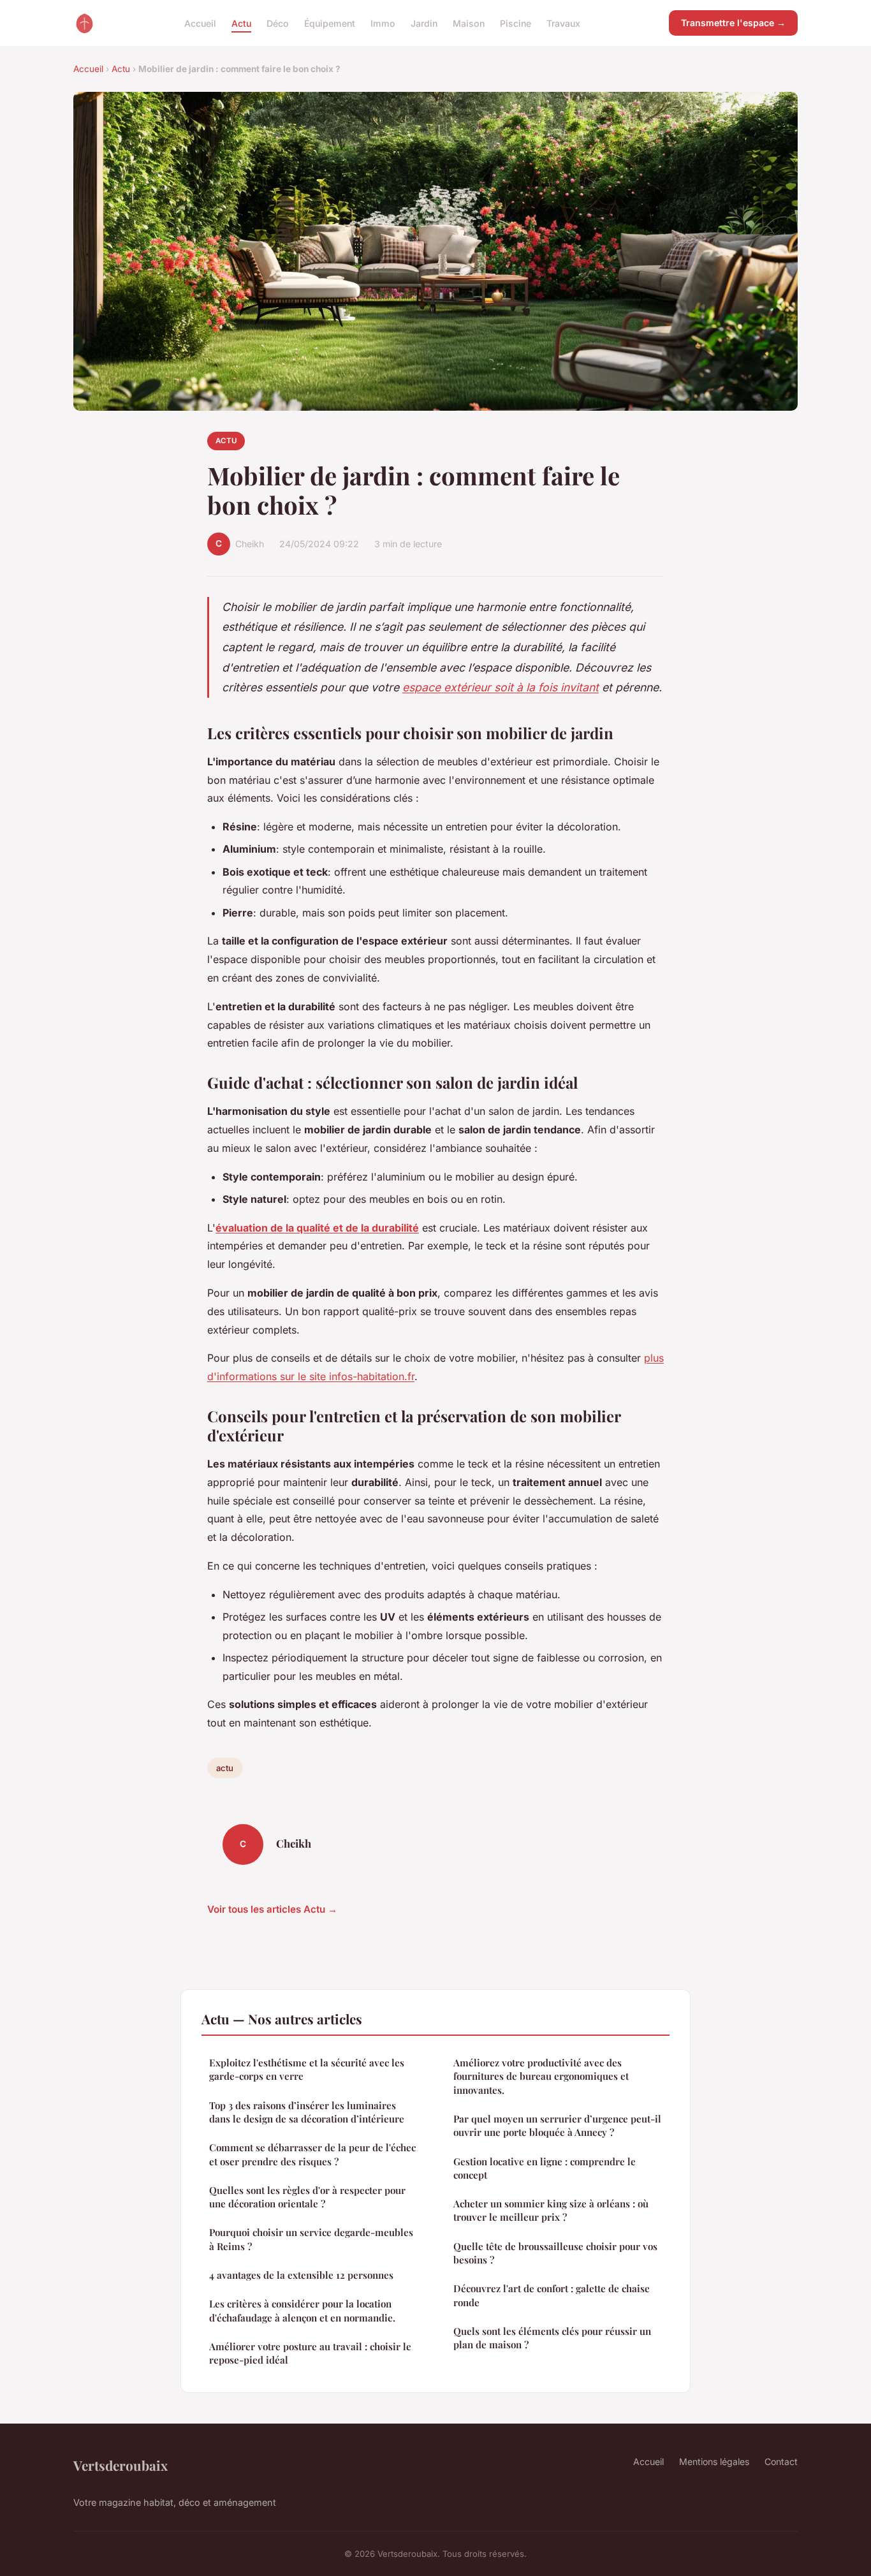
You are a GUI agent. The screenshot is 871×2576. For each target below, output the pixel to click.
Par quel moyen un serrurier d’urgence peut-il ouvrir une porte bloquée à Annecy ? (557, 2125)
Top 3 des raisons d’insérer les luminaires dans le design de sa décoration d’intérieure (307, 2112)
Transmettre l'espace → (733, 23)
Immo (383, 23)
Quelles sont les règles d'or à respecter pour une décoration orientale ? (307, 2197)
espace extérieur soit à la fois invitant (501, 687)
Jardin (424, 23)
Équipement (330, 23)
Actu (241, 23)
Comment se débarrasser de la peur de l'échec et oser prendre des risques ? (312, 2154)
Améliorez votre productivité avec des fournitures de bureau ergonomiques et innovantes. (541, 2076)
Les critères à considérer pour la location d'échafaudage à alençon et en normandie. (302, 2310)
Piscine (516, 23)
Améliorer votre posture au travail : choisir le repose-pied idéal (310, 2353)
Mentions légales (714, 2462)
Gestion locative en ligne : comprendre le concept (545, 2168)
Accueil (200, 23)
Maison (469, 23)
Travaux (563, 23)
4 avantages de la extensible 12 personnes (301, 2275)
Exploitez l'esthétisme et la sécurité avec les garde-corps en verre (307, 2069)
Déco (278, 23)
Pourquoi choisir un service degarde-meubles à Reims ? (311, 2239)
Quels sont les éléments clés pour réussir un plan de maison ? (552, 2338)
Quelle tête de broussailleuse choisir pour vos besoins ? (555, 2253)
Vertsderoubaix (121, 2465)
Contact (781, 2462)
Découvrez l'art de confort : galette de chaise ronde (552, 2295)
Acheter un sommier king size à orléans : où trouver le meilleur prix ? (551, 2210)
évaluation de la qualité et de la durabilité (317, 1228)
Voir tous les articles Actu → (272, 1909)
